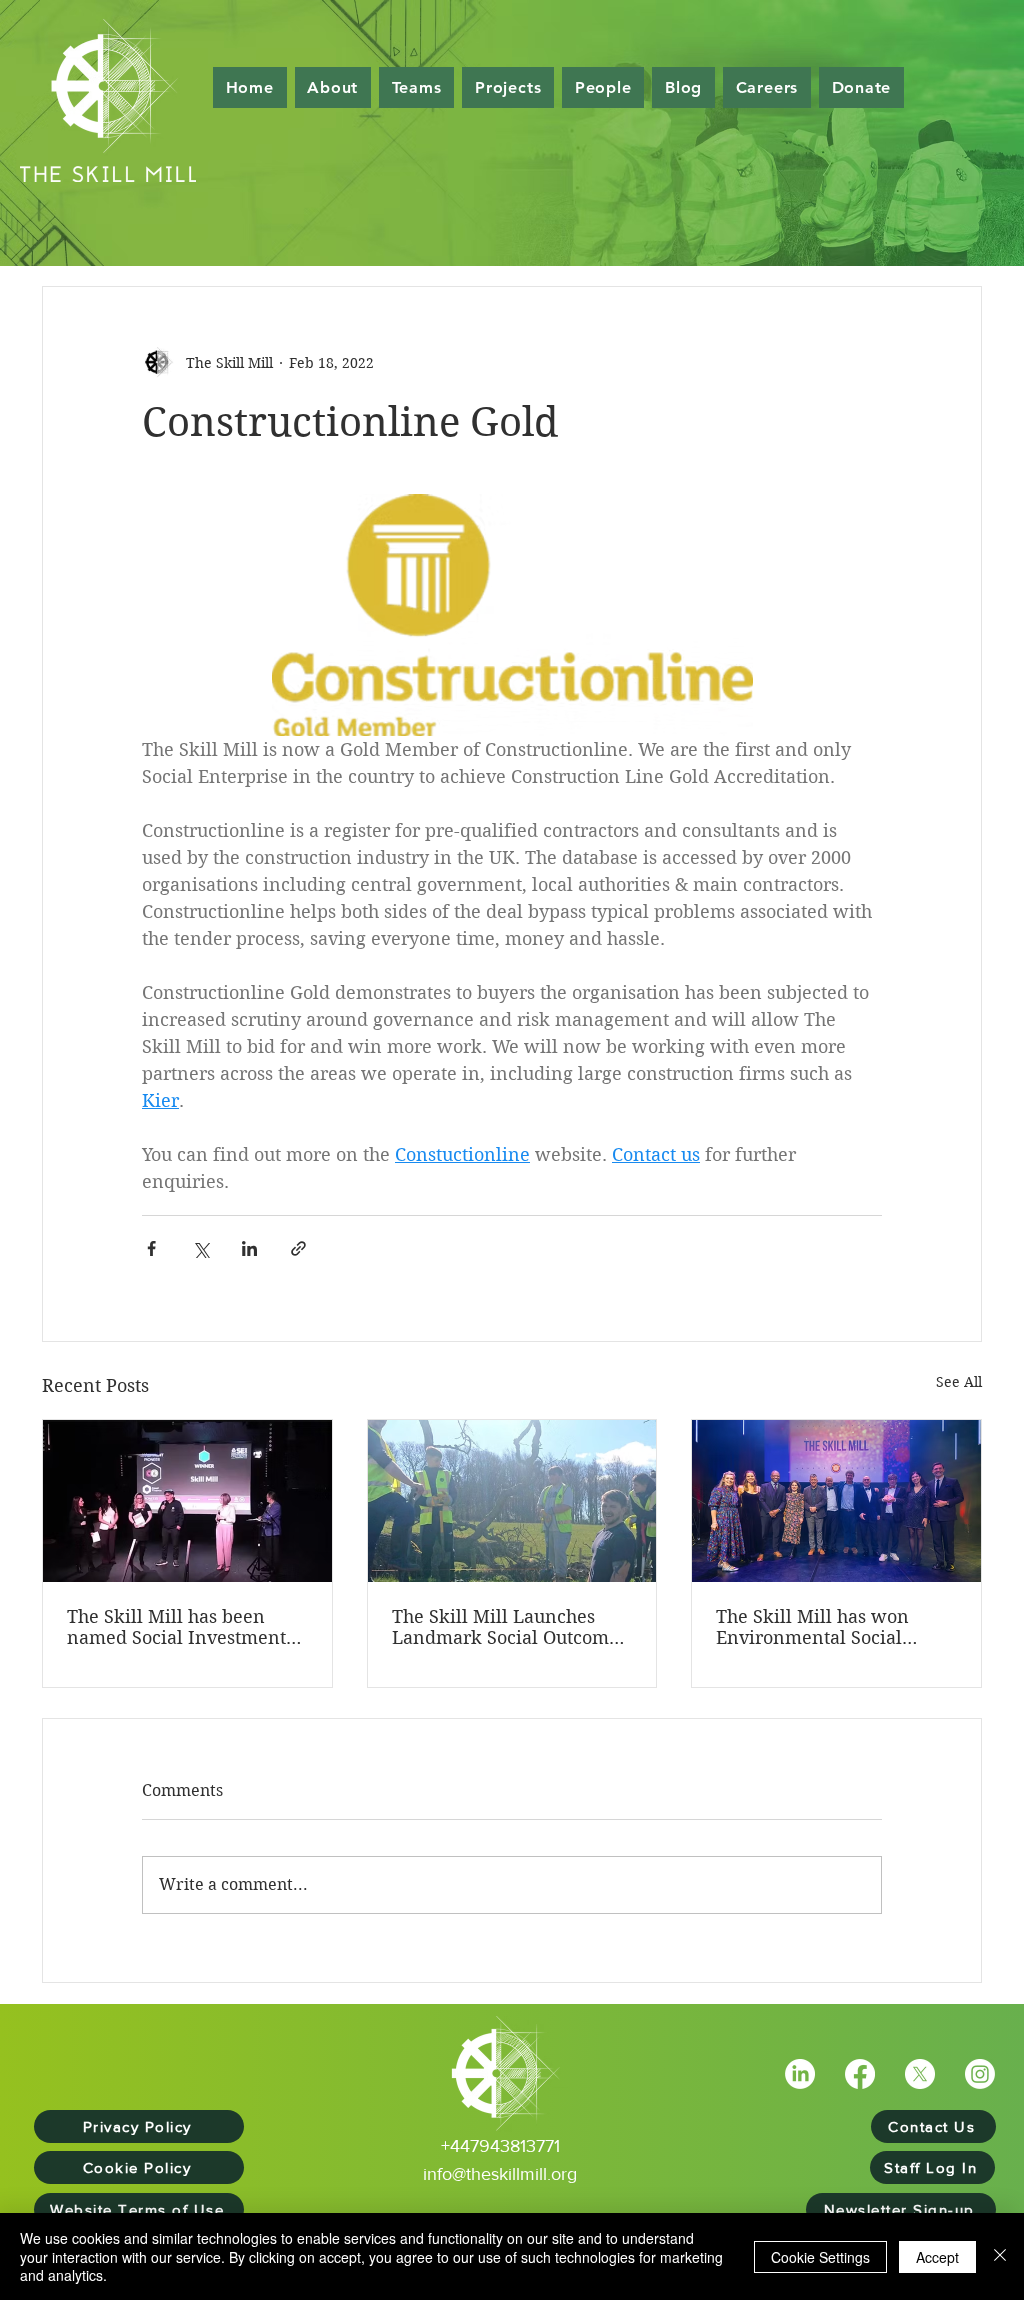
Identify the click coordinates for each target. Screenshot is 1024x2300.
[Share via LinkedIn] (249, 1248)
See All (959, 1382)
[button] (603, 87)
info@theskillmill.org (500, 2174)
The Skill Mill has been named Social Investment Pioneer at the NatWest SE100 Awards (176, 1627)
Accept (937, 2257)
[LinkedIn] (800, 2074)
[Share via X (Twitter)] (200, 1248)
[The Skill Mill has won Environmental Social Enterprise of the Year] (836, 1501)
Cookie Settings (820, 2257)
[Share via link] (298, 1248)
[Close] (1000, 2256)
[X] (920, 2074)
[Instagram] (980, 2074)
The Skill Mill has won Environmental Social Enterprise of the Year (812, 1627)
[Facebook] (860, 2074)
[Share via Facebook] (151, 1248)
